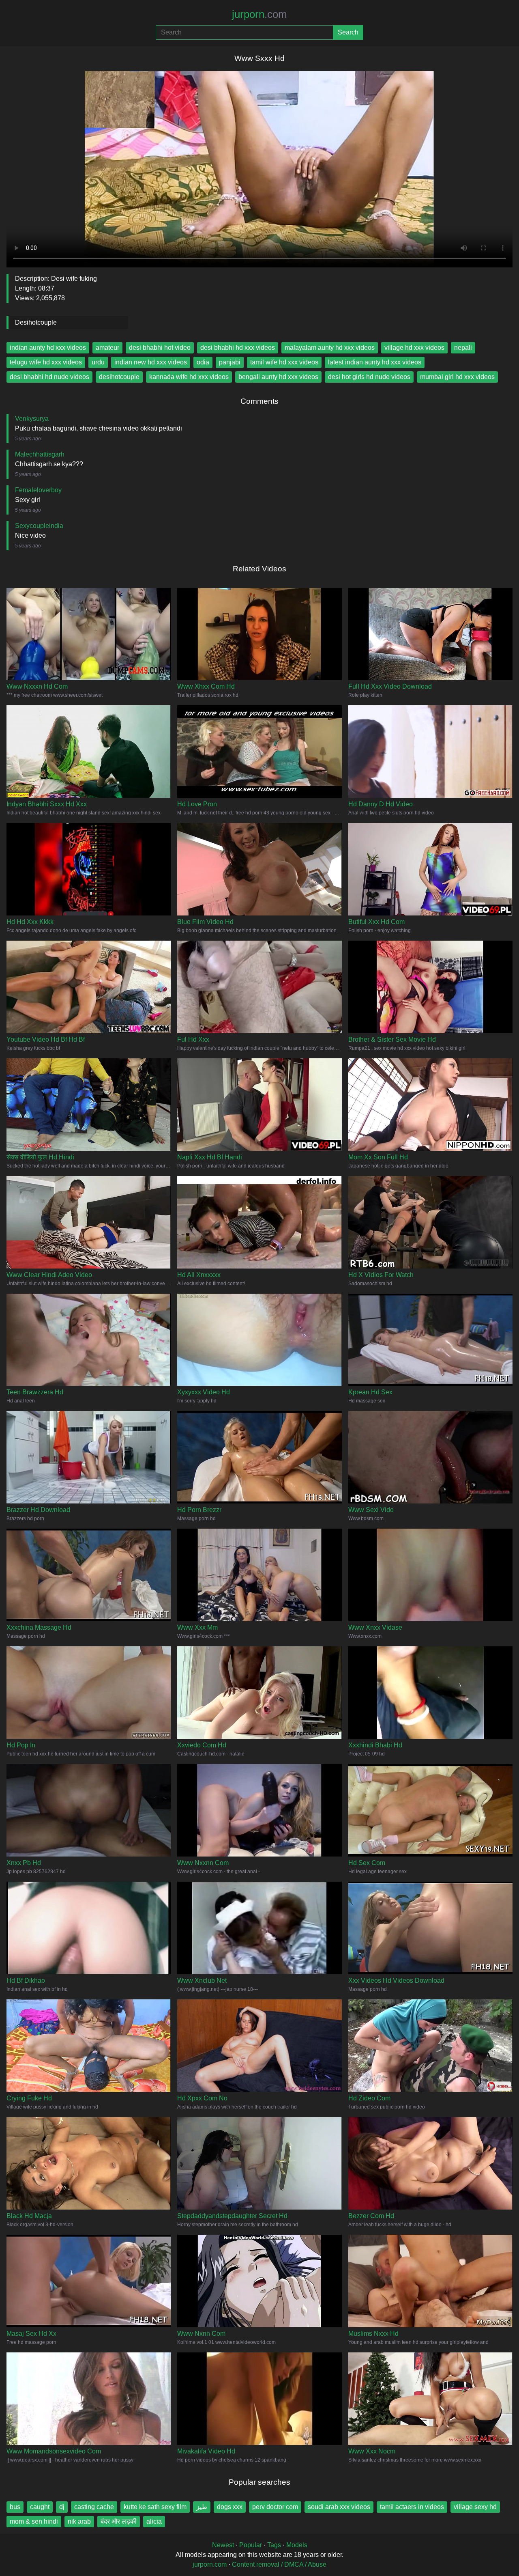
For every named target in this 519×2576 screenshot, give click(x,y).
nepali (463, 348)
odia (203, 362)
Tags (274, 2545)
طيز (202, 2507)
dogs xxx (230, 2507)
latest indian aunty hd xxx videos (375, 362)
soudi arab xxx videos (339, 2507)
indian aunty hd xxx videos (48, 348)
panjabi (230, 362)
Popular (251, 2545)
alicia (154, 2521)
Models (297, 2545)
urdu (98, 362)
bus (15, 2507)
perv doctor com (275, 2507)
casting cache (94, 2507)
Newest (223, 2545)
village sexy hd (475, 2507)
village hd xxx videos (414, 348)
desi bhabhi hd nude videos (49, 377)
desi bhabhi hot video (160, 348)
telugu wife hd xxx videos (46, 362)
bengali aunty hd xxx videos (278, 377)
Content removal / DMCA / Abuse (279, 2564)
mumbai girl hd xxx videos (457, 377)
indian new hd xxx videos (151, 362)
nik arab (79, 2521)
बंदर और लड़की (119, 2521)
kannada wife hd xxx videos (189, 377)
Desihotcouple (36, 322)
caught (40, 2507)
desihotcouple (119, 377)
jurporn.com (210, 2564)
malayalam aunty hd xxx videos (330, 348)
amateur (107, 348)
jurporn (259, 14)
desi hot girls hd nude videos (369, 377)
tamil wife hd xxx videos (284, 362)
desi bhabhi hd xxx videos (238, 348)
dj (62, 2507)
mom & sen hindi (34, 2521)
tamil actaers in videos (412, 2507)
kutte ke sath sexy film (155, 2507)
